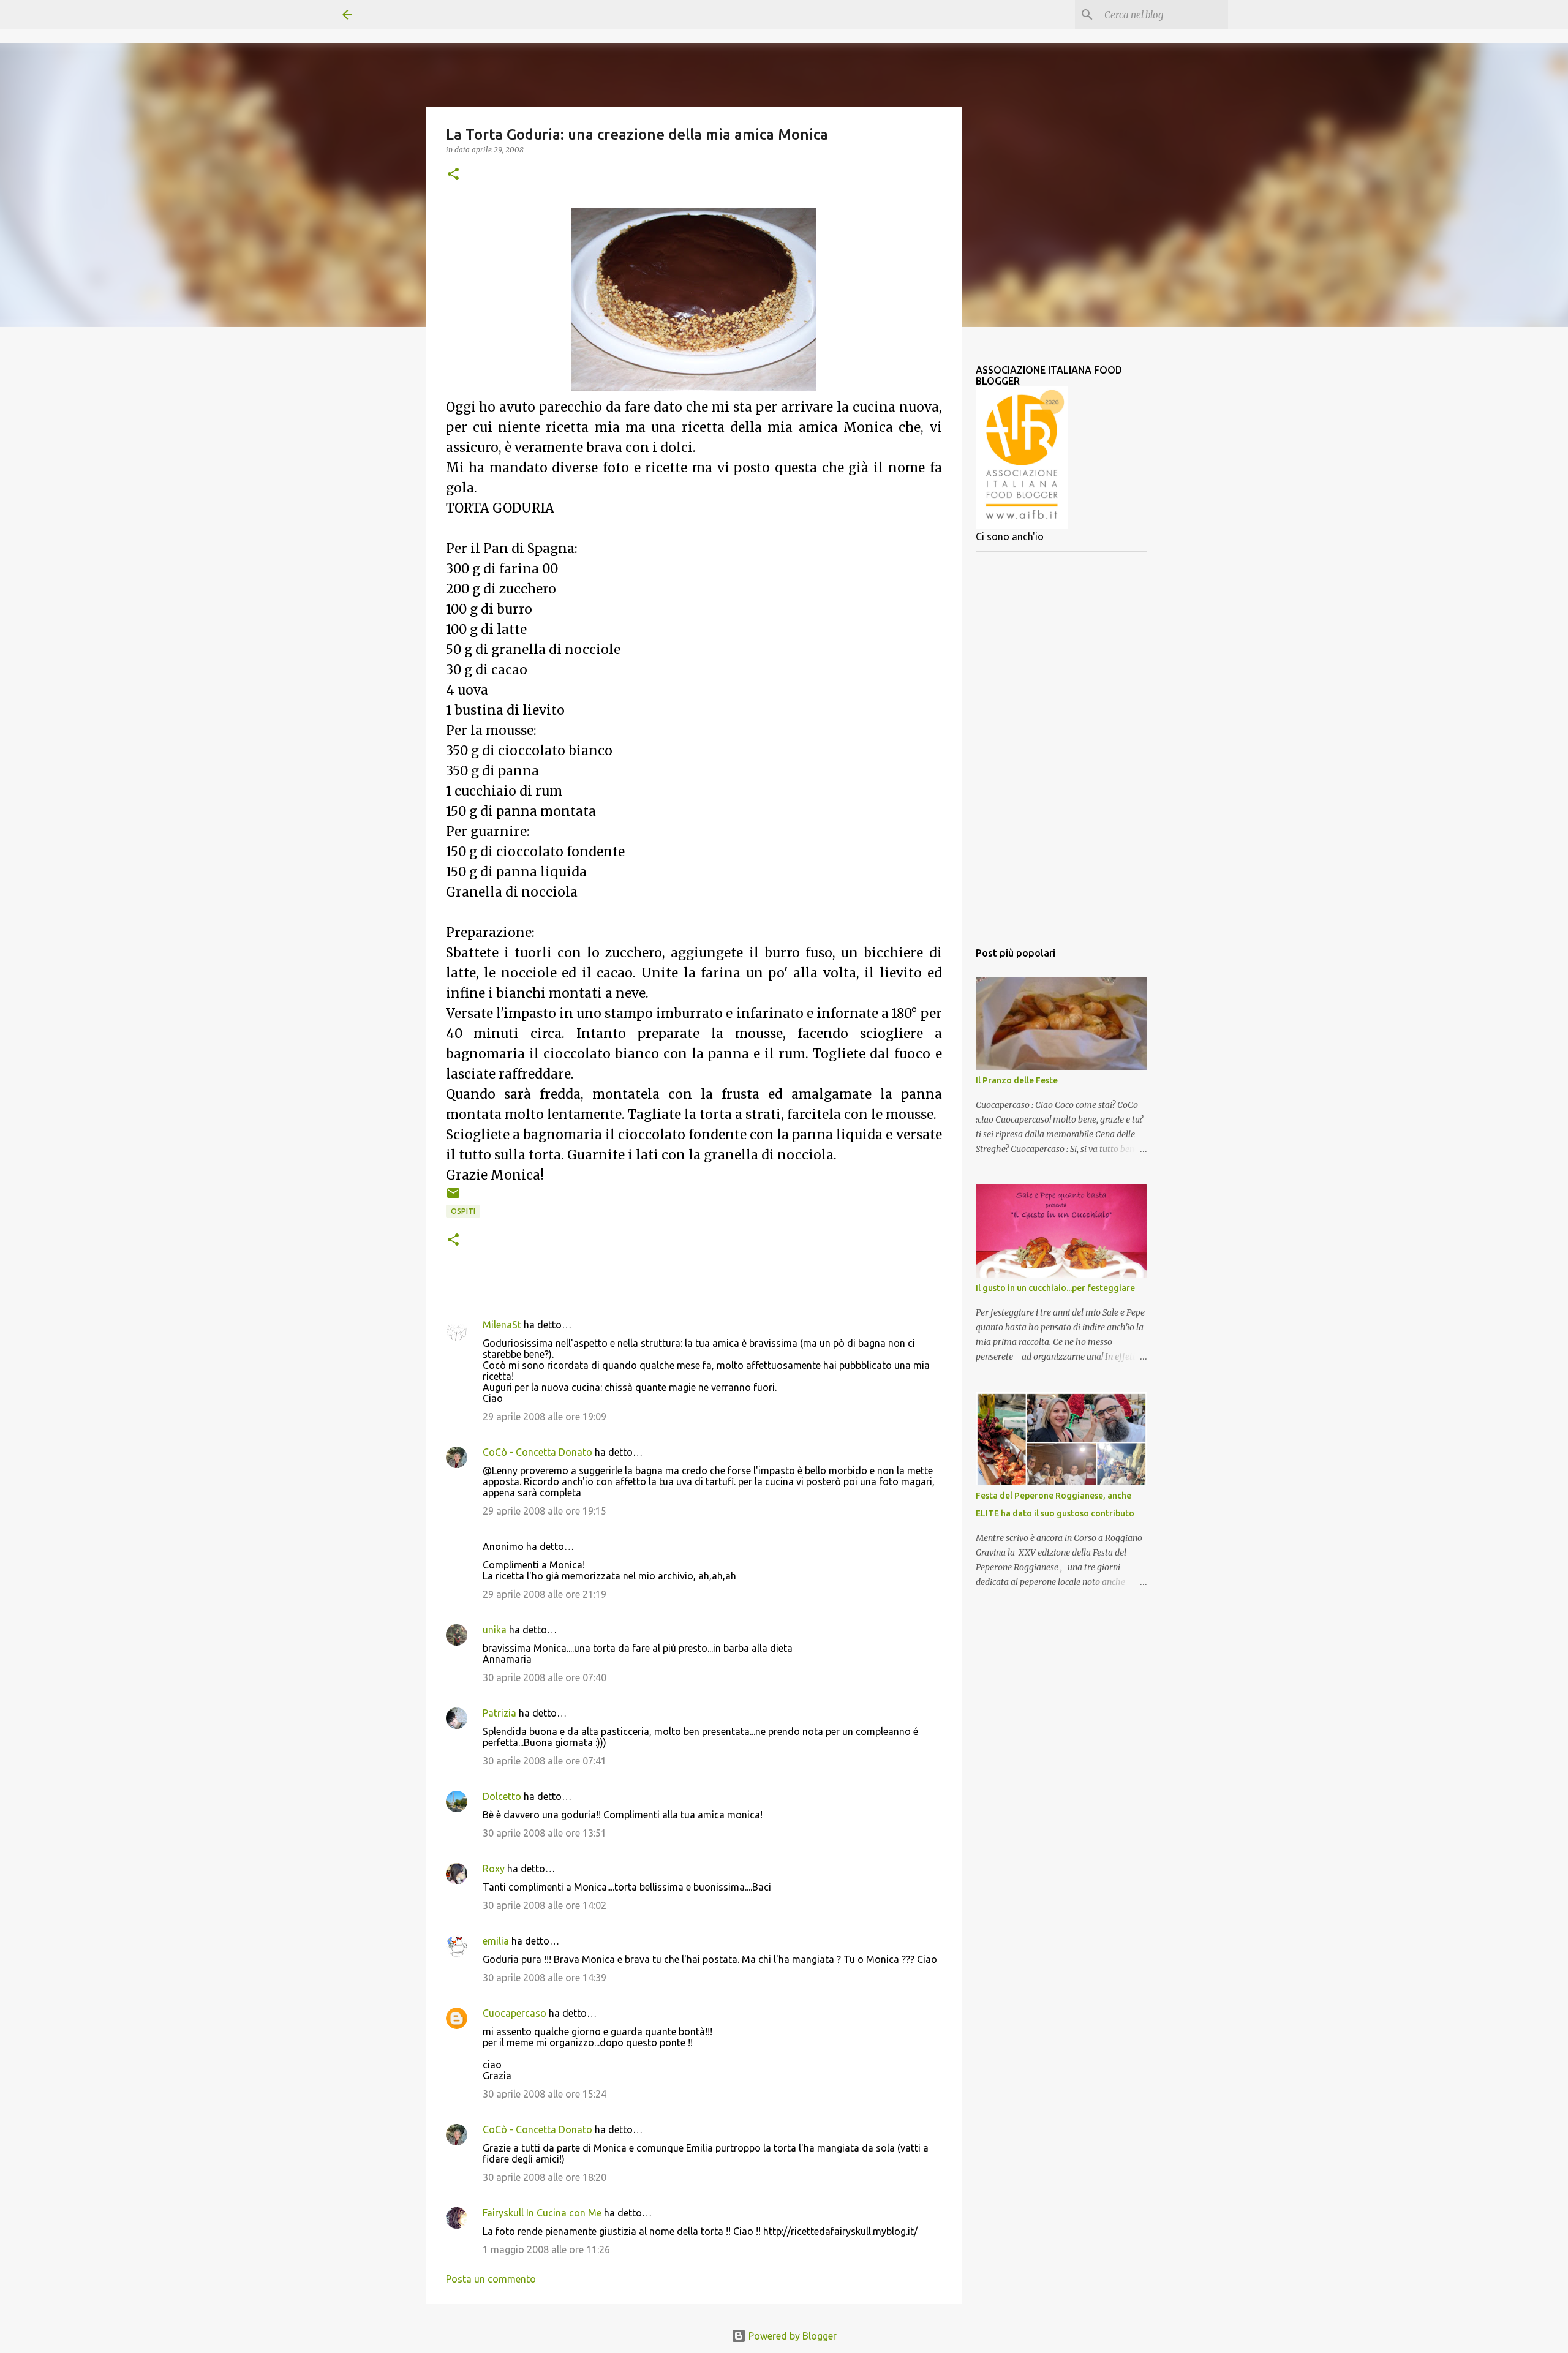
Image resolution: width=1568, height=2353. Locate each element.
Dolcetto (502, 1796)
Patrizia (499, 1713)
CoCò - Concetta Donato (537, 1452)
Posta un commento (491, 2279)
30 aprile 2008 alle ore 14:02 (545, 1905)
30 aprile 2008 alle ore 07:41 (545, 1761)
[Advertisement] (1061, 745)
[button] (453, 175)
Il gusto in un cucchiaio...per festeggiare (1055, 1288)
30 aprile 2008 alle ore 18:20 (545, 2177)
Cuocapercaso (514, 2013)
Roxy (494, 1869)
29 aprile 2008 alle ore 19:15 (545, 1511)
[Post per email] (453, 1198)
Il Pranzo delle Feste (1017, 1080)
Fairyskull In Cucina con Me (542, 2213)
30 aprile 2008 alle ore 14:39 (545, 1978)
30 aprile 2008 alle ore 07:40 (545, 1677)
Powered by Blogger (791, 2336)
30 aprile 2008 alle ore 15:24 (545, 2094)
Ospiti (463, 1211)
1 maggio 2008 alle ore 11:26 (546, 2249)
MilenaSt (502, 1325)
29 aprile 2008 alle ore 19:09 (545, 1417)
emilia (496, 1941)
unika (495, 1630)
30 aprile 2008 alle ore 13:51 (545, 1833)
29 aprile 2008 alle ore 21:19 (545, 1594)
